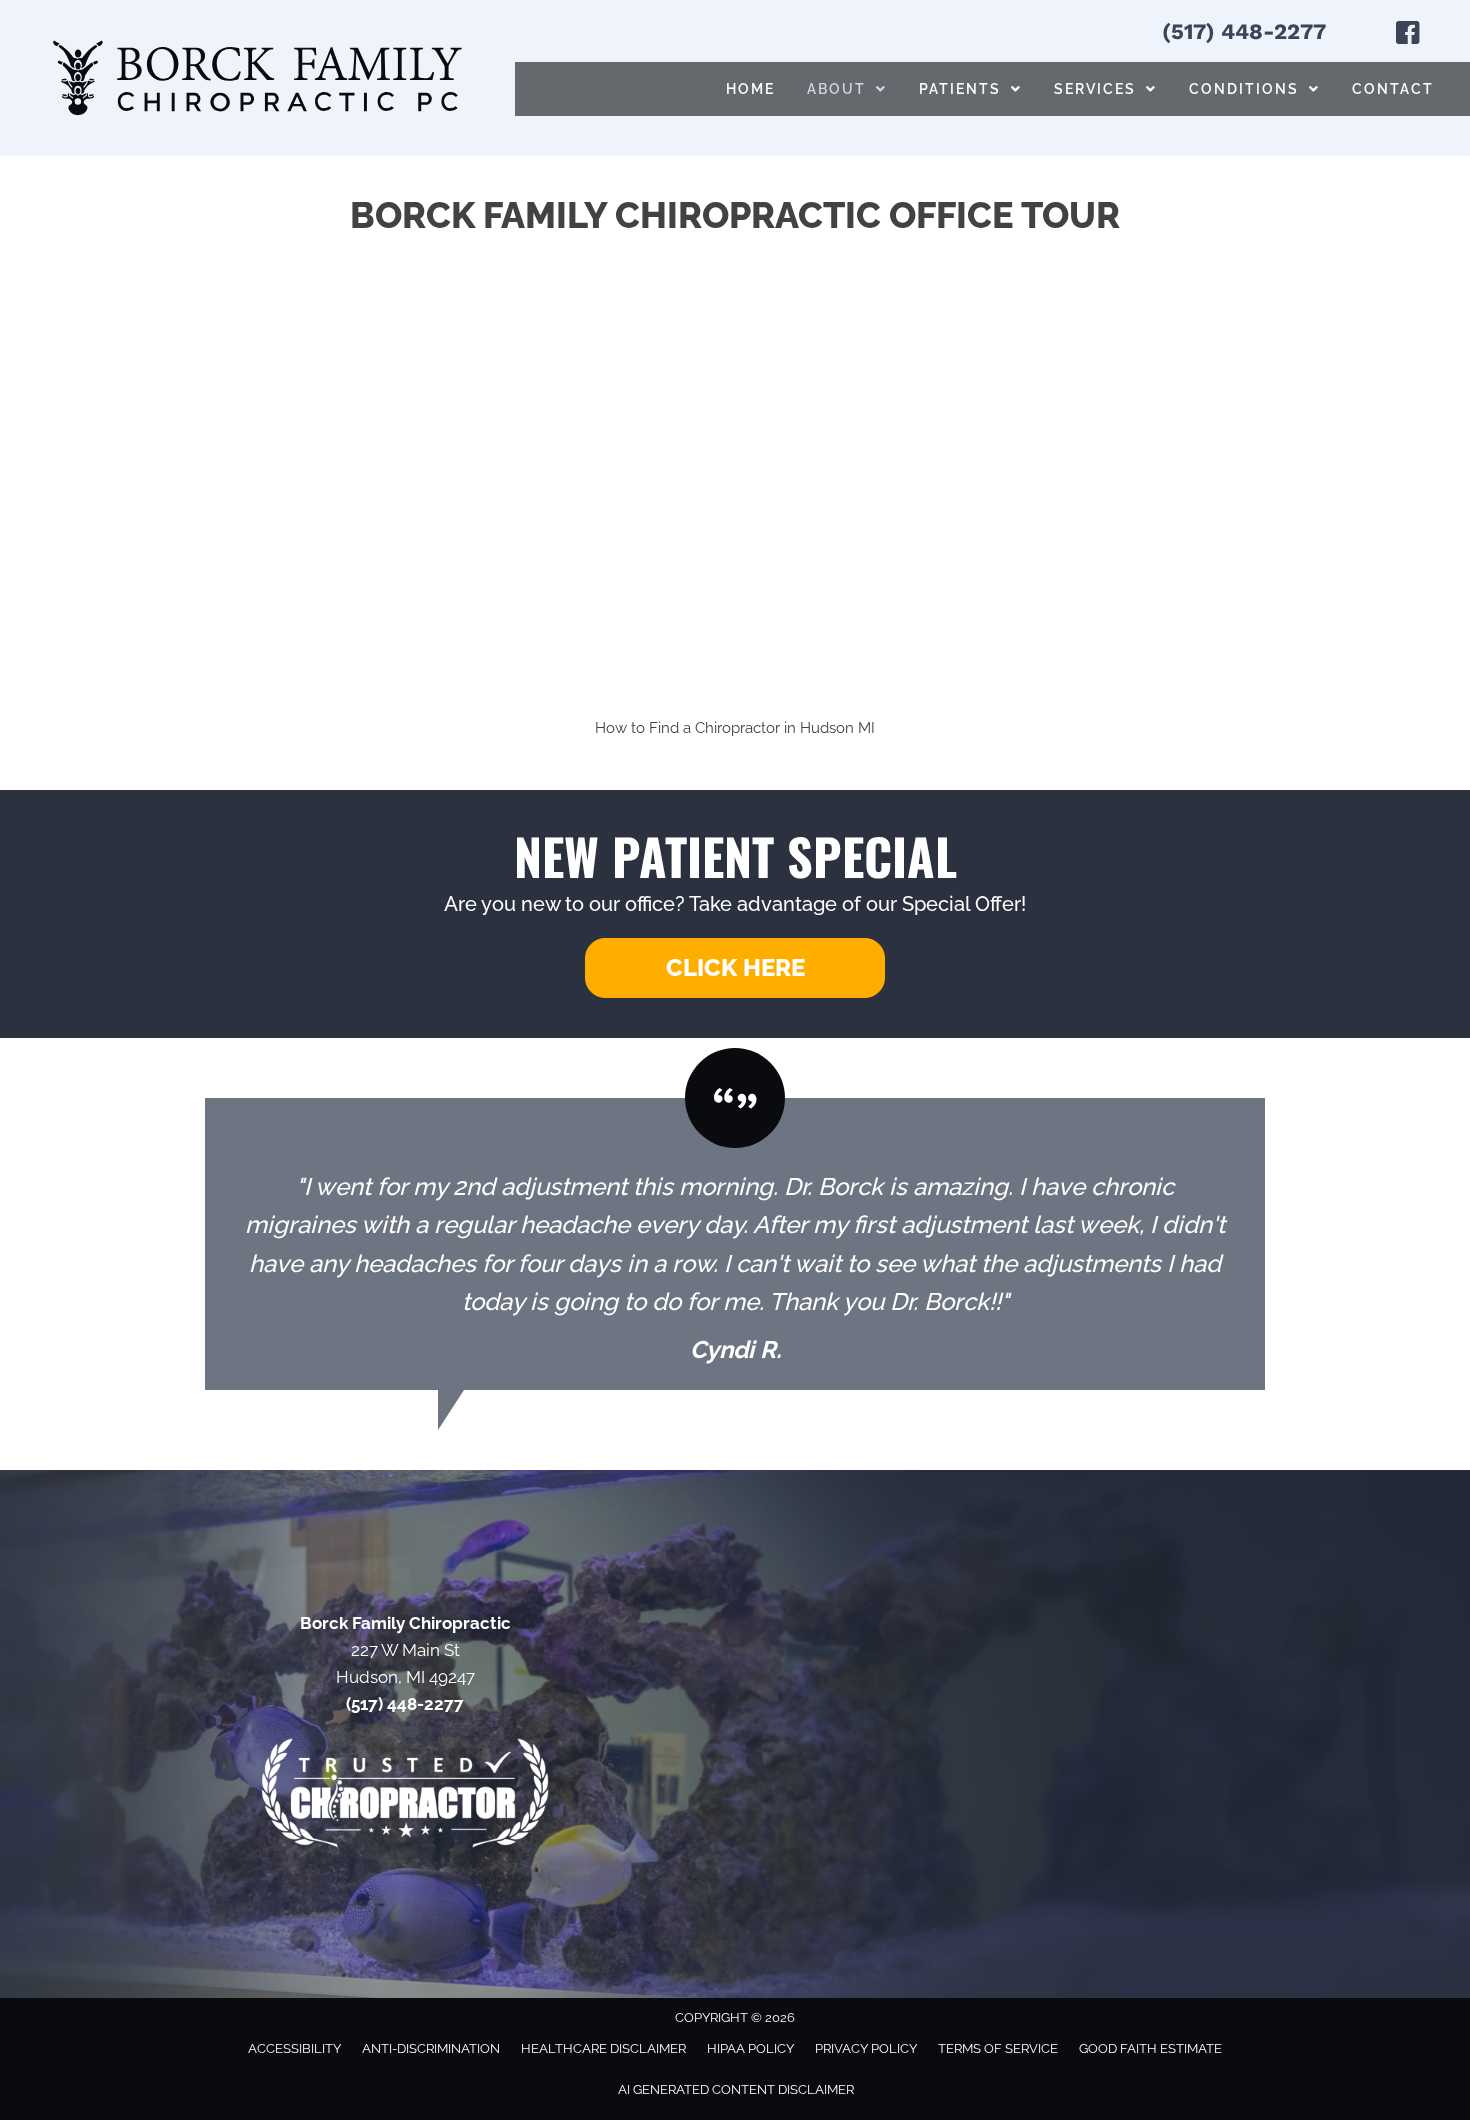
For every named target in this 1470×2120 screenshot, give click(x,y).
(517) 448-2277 (1244, 31)
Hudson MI (837, 728)
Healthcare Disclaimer (603, 2048)
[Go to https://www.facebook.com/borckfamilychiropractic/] (1408, 36)
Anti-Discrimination (431, 2048)
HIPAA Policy (750, 2048)
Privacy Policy (866, 2048)
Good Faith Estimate (1150, 2048)
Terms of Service (998, 2048)
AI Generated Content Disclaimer (736, 2089)
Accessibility (294, 2048)
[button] (735, 968)
